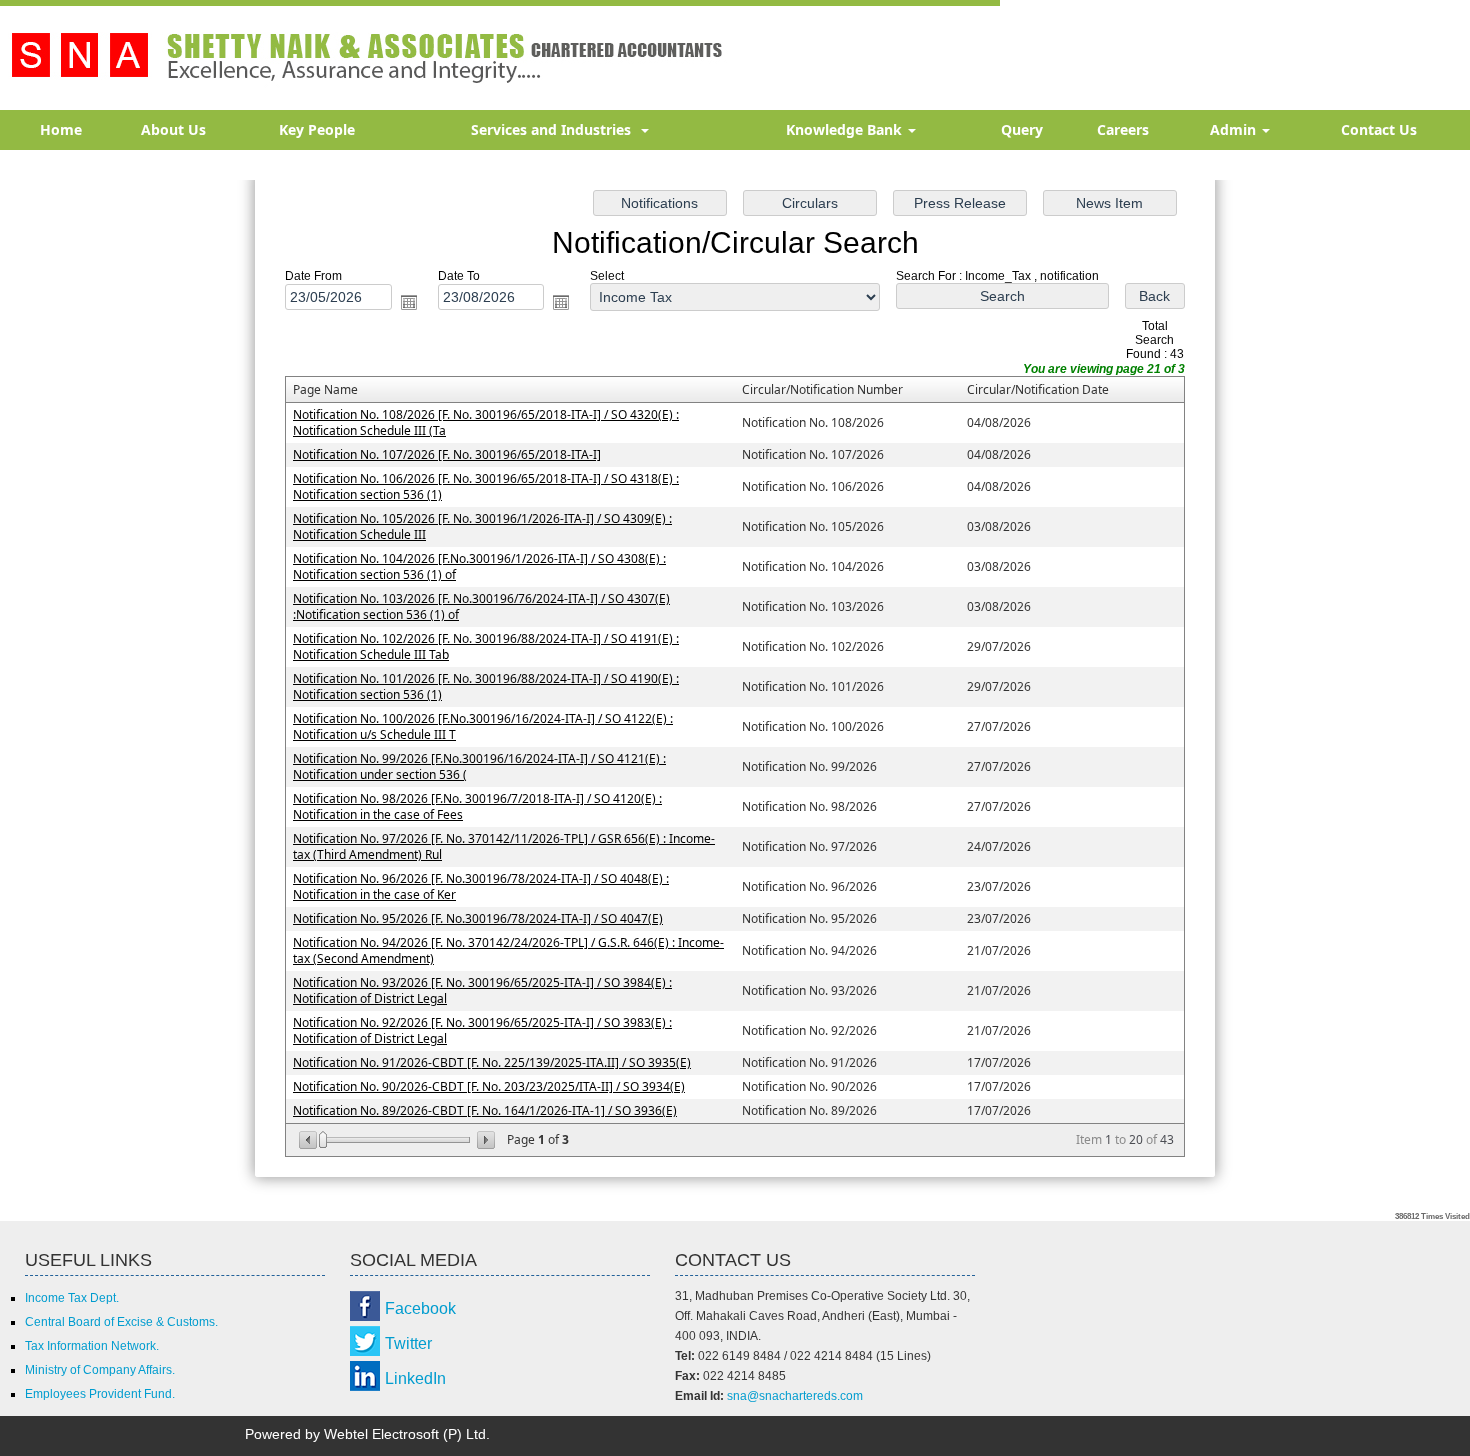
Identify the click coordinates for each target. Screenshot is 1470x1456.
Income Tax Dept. (72, 1298)
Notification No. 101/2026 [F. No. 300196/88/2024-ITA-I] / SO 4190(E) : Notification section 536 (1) (486, 686)
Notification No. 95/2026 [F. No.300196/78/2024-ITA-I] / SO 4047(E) (478, 918)
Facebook (420, 1308)
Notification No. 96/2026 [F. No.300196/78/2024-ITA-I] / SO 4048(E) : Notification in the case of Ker (481, 886)
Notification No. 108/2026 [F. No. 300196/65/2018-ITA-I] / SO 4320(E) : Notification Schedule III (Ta (486, 422)
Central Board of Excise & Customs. (121, 1322)
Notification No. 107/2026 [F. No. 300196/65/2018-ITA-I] (447, 454)
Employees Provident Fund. (100, 1394)
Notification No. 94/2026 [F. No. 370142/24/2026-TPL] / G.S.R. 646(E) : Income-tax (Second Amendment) (508, 950)
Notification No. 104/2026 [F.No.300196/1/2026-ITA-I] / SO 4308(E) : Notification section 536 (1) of (479, 566)
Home (61, 129)
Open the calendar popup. (409, 302)
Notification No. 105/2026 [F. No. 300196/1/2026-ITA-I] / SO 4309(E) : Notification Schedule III (482, 526)
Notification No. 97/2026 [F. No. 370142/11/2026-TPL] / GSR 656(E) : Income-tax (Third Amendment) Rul (504, 846)
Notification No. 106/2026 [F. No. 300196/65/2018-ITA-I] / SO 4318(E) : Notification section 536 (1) (486, 486)
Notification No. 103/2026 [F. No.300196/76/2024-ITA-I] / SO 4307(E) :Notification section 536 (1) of (481, 606)
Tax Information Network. (92, 1346)
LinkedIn (415, 1378)
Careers (1123, 129)
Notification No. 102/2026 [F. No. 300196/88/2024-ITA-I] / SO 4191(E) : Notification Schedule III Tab (486, 646)
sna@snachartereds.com (795, 1396)
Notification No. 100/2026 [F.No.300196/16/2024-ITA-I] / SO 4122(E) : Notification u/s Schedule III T (483, 726)
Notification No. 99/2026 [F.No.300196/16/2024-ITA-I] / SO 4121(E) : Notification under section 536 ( (479, 766)
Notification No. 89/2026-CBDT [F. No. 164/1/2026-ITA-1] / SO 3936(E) (485, 1110)
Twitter (408, 1343)
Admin (1235, 129)
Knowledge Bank (846, 129)
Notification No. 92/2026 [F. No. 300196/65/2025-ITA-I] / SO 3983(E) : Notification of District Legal (482, 1030)
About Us (173, 129)
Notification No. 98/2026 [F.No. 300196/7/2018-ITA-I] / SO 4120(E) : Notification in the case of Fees (477, 806)
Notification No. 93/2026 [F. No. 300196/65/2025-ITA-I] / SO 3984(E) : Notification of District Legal (482, 990)
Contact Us (1379, 129)
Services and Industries (555, 129)
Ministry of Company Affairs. (100, 1370)
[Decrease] (309, 1140)
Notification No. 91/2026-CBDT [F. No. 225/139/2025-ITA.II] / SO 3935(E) (492, 1062)
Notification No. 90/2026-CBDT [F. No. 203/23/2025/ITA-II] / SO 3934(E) (489, 1086)
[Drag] (323, 1140)
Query (1022, 129)
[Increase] (484, 1140)
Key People (317, 129)
